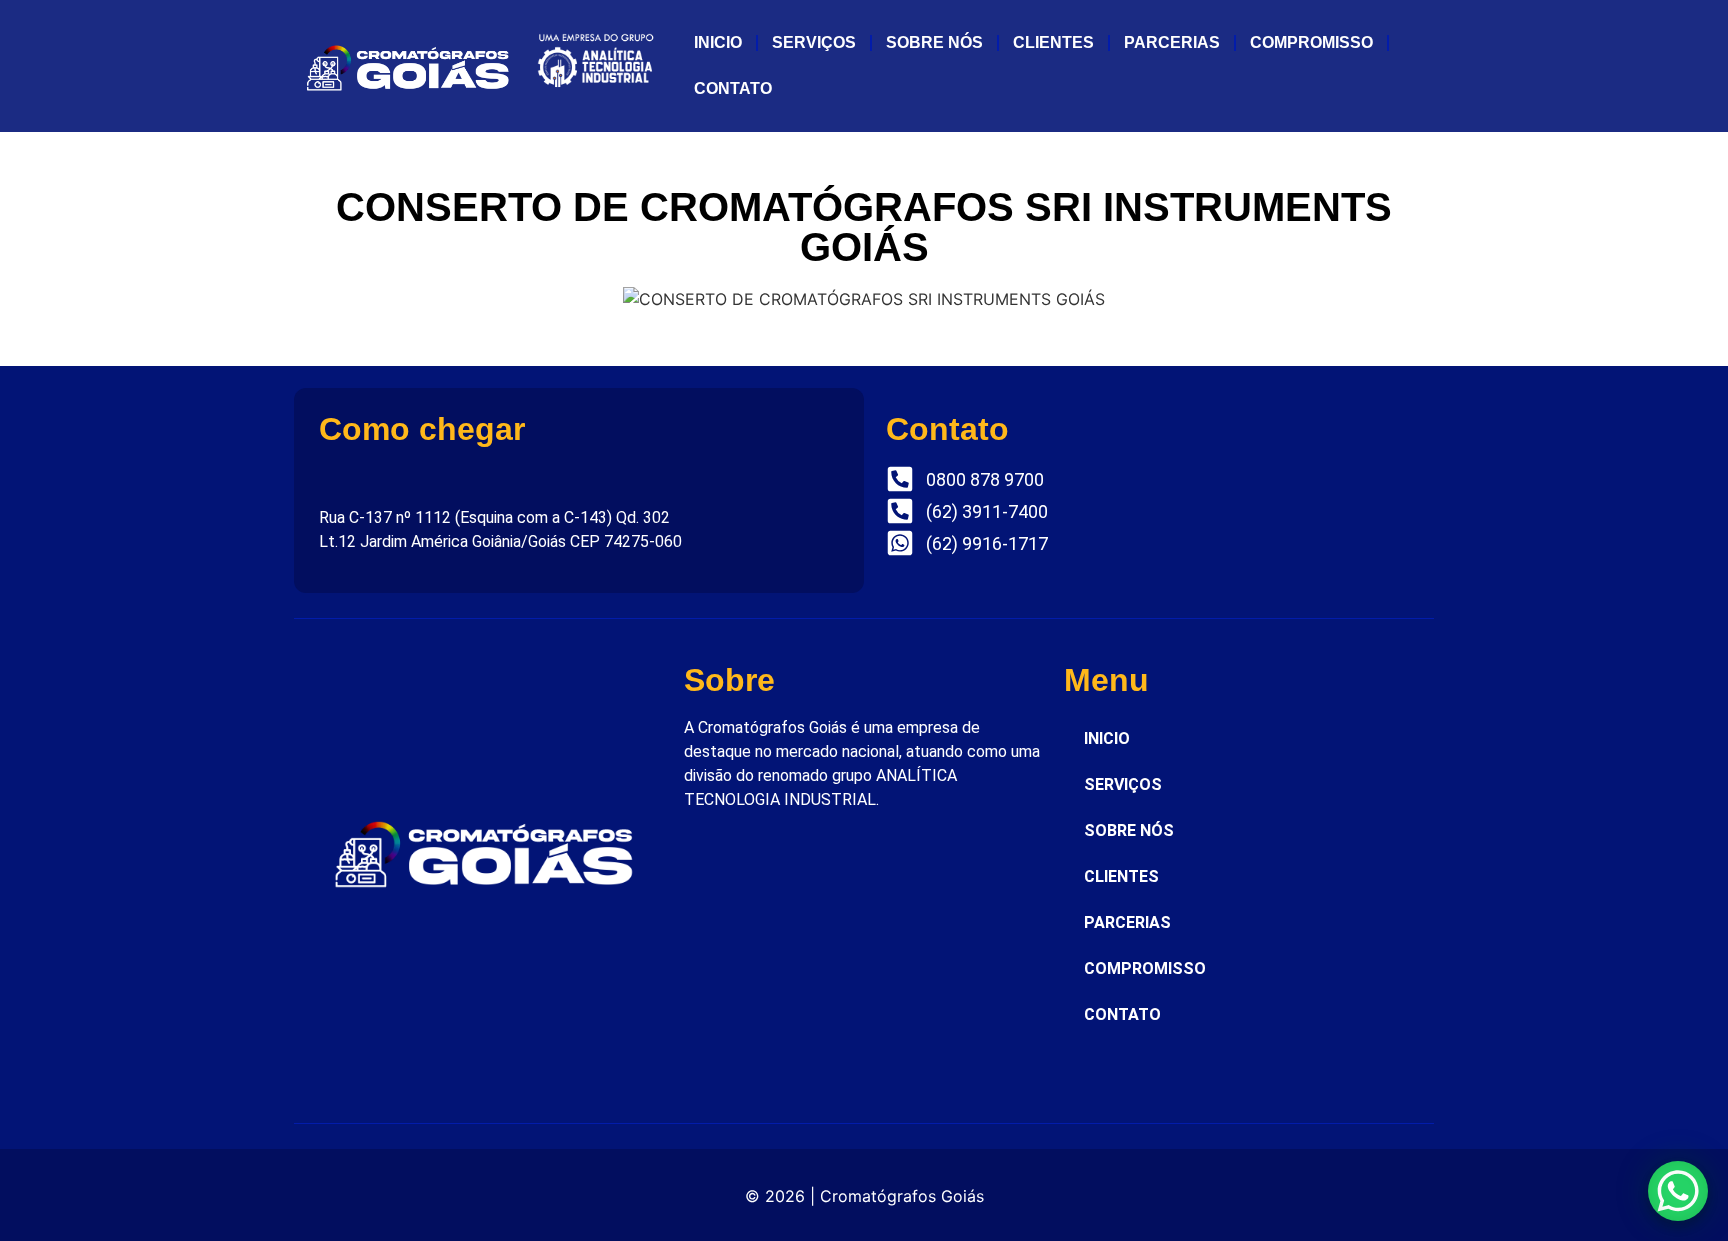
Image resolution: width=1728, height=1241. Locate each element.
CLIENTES (1053, 42)
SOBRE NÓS (934, 42)
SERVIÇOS (814, 42)
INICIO (718, 42)
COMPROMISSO (1311, 42)
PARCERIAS (1172, 42)
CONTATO (733, 88)
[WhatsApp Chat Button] (1678, 1191)
